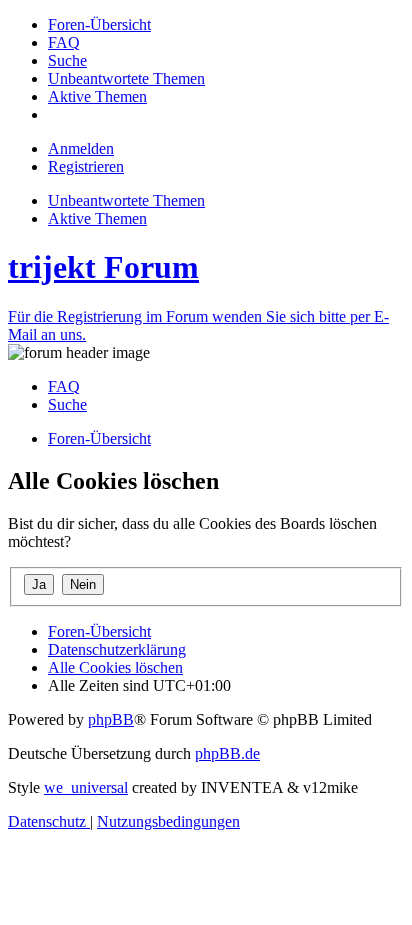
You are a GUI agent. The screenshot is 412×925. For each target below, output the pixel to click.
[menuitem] (99, 24)
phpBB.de (227, 753)
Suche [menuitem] (67, 404)
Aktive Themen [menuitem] (97, 218)
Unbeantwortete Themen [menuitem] (126, 200)
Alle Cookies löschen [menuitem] (115, 667)
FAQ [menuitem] (64, 386)
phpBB (111, 719)
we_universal (86, 787)
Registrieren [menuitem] (86, 166)
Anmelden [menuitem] (81, 148)
